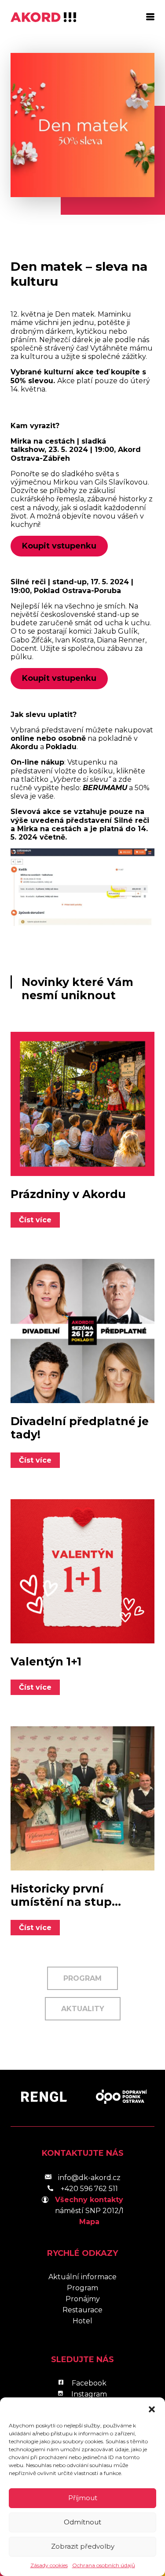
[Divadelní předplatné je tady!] (82, 1331)
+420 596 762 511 (89, 2189)
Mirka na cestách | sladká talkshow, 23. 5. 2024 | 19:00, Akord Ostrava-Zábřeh (76, 450)
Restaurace (82, 2310)
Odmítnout (82, 2522)
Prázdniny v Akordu (68, 1194)
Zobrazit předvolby (83, 2546)
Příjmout (83, 2498)
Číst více (35, 1220)
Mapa (89, 2222)
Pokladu (61, 747)
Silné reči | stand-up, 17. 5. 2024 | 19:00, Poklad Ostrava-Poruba (72, 586)
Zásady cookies (49, 2565)
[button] (152, 2408)
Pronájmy (83, 2299)
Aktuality (83, 2009)
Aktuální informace (82, 2277)
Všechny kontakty (89, 2200)
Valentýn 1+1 (46, 1661)
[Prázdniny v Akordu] (82, 1104)
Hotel (82, 2321)
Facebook (89, 2383)
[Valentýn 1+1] (82, 1571)
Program (82, 1978)
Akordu (24, 747)
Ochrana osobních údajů (104, 2565)
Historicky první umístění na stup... (66, 1895)
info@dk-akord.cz (89, 2178)
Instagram (89, 2394)
